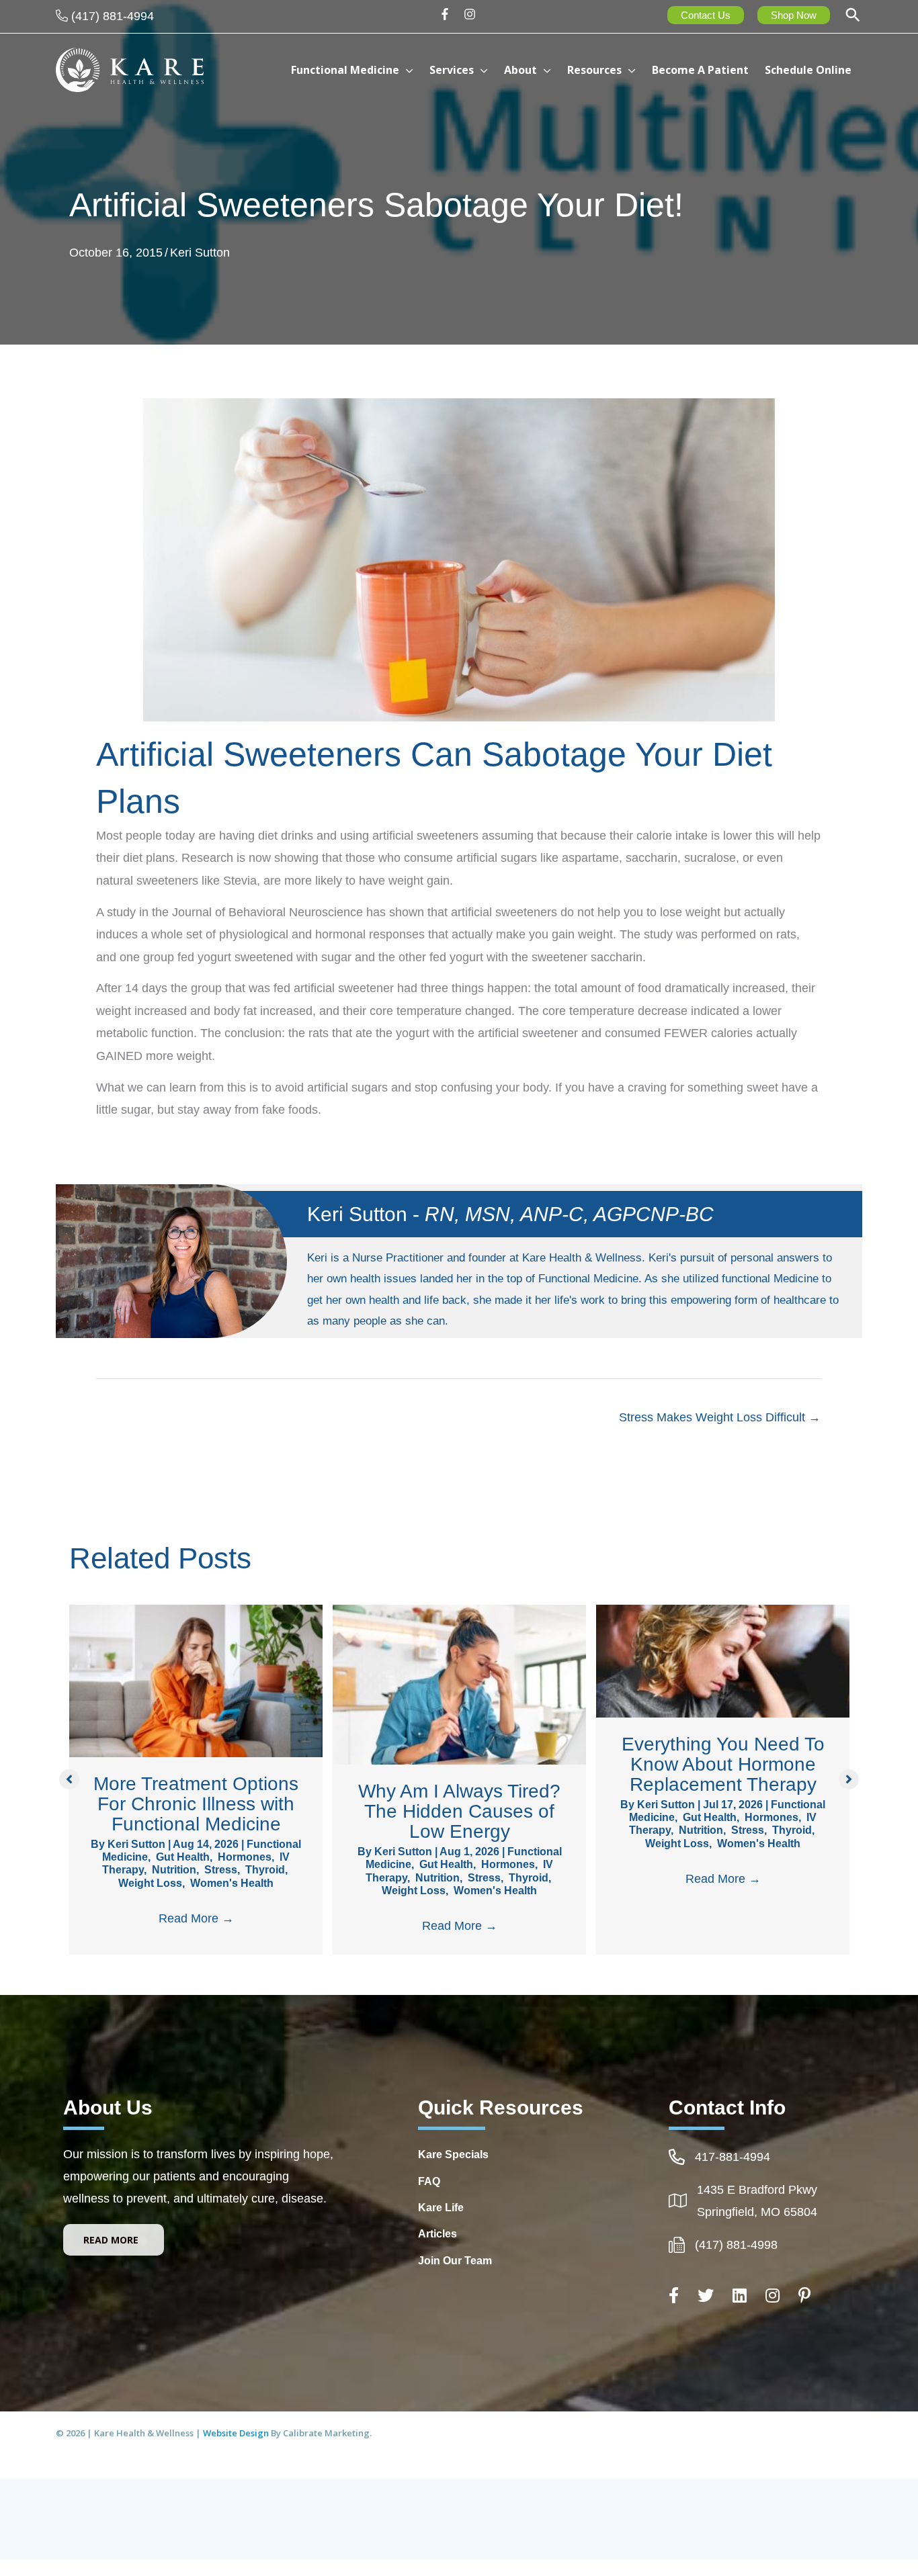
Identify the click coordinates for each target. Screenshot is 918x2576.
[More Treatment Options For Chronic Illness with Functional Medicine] (196, 1680)
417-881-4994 (733, 2157)
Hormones (245, 1857)
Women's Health (232, 1883)
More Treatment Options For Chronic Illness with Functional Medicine (196, 1804)
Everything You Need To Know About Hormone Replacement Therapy (723, 1764)
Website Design (237, 2433)
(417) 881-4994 (113, 16)
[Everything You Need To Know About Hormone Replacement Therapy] (723, 1660)
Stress (221, 1870)
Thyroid (265, 1870)
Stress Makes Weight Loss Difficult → (720, 1417)
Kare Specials (453, 2155)
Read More (196, 1918)
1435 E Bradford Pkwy (757, 2190)
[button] (853, 16)
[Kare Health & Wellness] (130, 69)
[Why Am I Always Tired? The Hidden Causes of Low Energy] (459, 1684)
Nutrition (174, 1870)
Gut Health (183, 1857)
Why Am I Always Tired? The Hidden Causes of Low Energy (459, 1811)
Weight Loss (150, 1883)
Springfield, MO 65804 (757, 2212)
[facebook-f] (449, 14)
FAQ (429, 2181)
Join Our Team (455, 2261)
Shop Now (794, 15)
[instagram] (471, 14)
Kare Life (441, 2208)
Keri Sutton (200, 253)
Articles (437, 2234)
